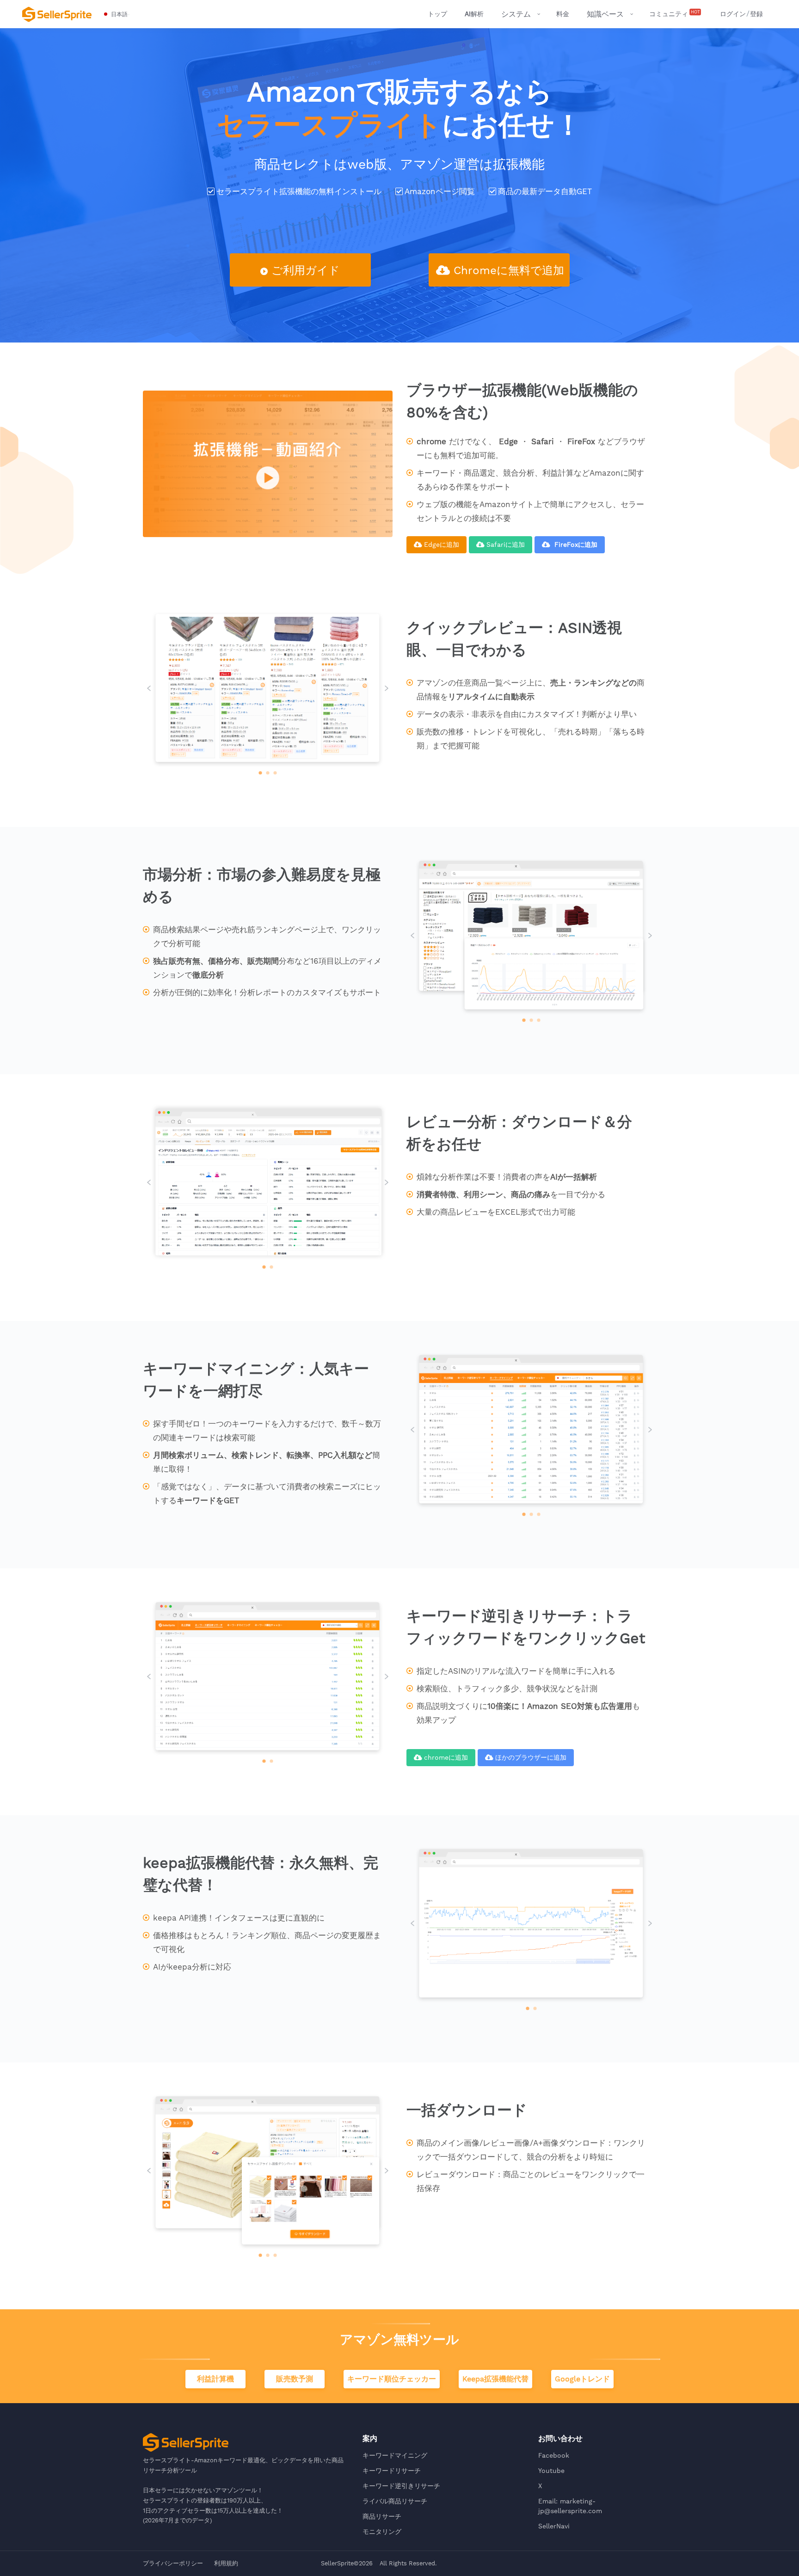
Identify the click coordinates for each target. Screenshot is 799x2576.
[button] (116, 14)
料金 (563, 14)
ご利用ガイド (306, 270)
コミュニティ (675, 13)
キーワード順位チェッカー (392, 2379)
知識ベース (605, 14)
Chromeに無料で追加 (509, 270)
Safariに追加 (506, 545)
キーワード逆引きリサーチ (401, 2486)
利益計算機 (215, 2379)
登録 (756, 14)
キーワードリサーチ (392, 2471)
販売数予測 (295, 2379)
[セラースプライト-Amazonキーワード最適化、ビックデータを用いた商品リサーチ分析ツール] (57, 14)
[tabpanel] (268, 689)
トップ (437, 14)
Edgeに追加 (442, 545)
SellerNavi (554, 2526)
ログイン (733, 14)
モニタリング (382, 2532)
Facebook (554, 2455)
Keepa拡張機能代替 (495, 2379)
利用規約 (226, 2563)
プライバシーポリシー (173, 2563)
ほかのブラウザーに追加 (531, 1757)
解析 (474, 14)
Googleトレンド (582, 2379)
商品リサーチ (382, 2516)
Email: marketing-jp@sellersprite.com (570, 2506)
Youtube (551, 2471)
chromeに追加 (446, 1757)
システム (516, 14)
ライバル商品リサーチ (395, 2501)
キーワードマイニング (395, 2455)
